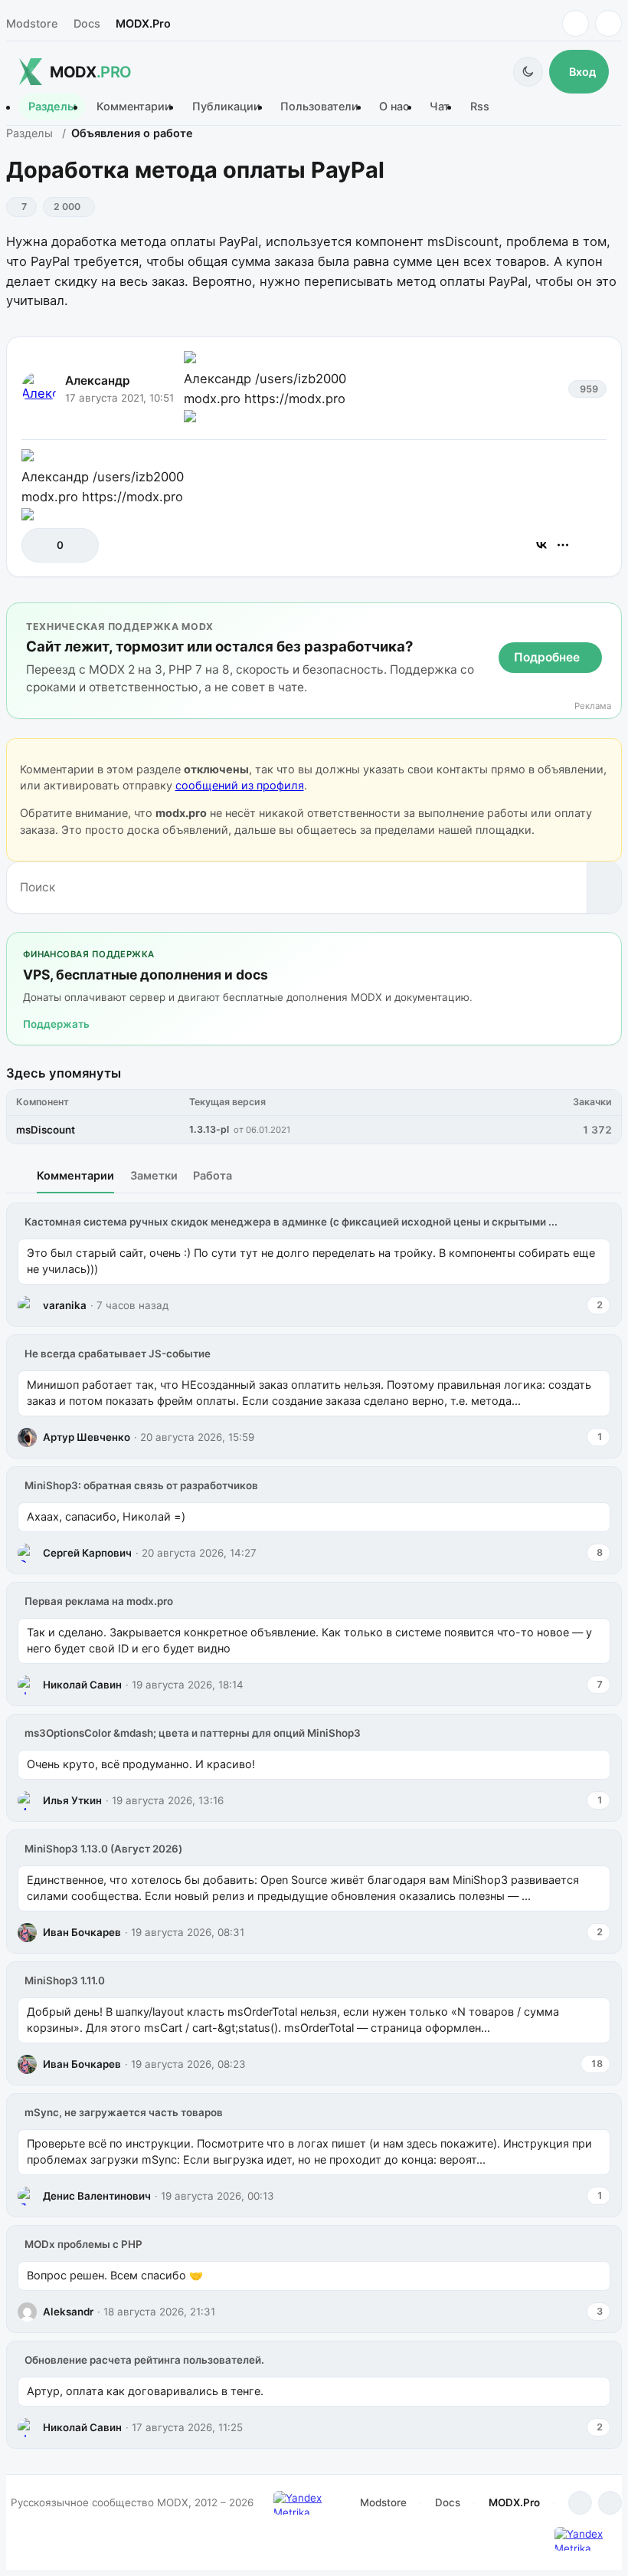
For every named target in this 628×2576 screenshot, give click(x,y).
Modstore (32, 23)
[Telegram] (576, 23)
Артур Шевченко (87, 1437)
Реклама (593, 706)
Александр (98, 381)
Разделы (52, 107)
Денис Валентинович (97, 2196)
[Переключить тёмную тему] (528, 72)
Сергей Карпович (87, 1553)
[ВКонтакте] (541, 545)
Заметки (154, 1175)
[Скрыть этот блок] (607, 617)
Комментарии (134, 107)
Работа (213, 1175)
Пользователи (319, 107)
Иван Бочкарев (82, 1932)
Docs (87, 23)
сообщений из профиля (240, 785)
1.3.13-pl (209, 1129)
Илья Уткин (72, 1800)
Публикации (226, 107)
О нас (394, 107)
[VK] (608, 23)
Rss (480, 107)
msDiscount (46, 1130)
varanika (65, 1305)
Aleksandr (68, 2312)
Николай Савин (82, 1685)
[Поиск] (604, 888)
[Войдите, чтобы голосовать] (41, 545)
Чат (440, 107)
